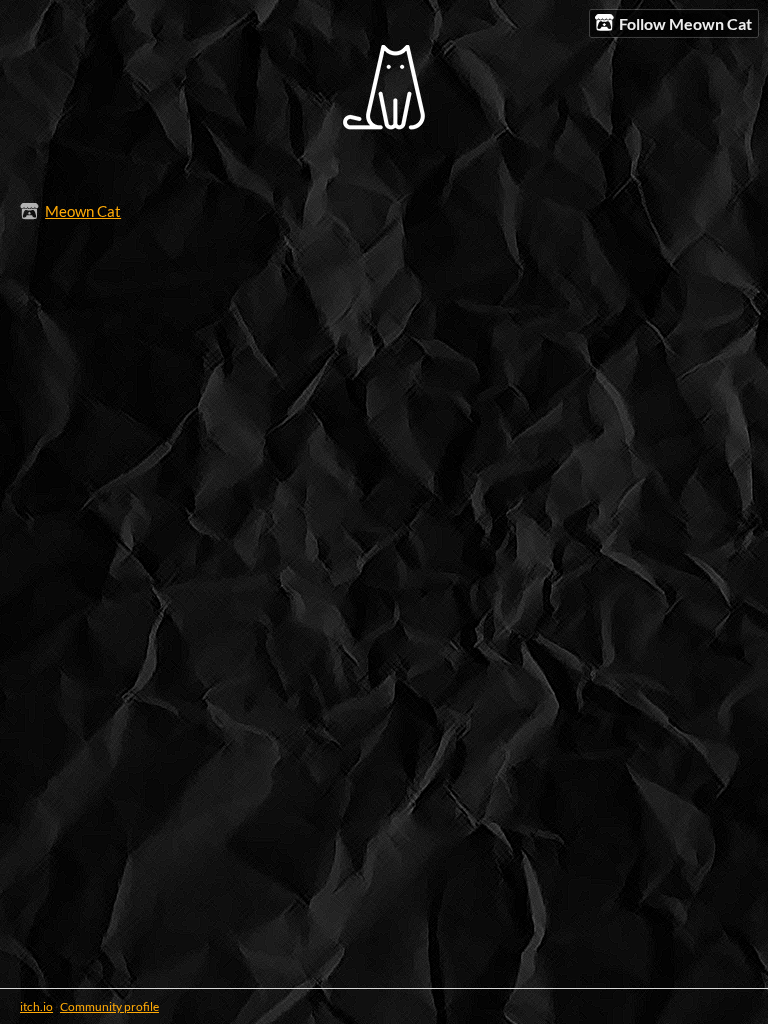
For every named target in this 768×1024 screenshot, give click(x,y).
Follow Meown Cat (685, 23)
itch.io (36, 1006)
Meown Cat (83, 211)
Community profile (109, 1006)
